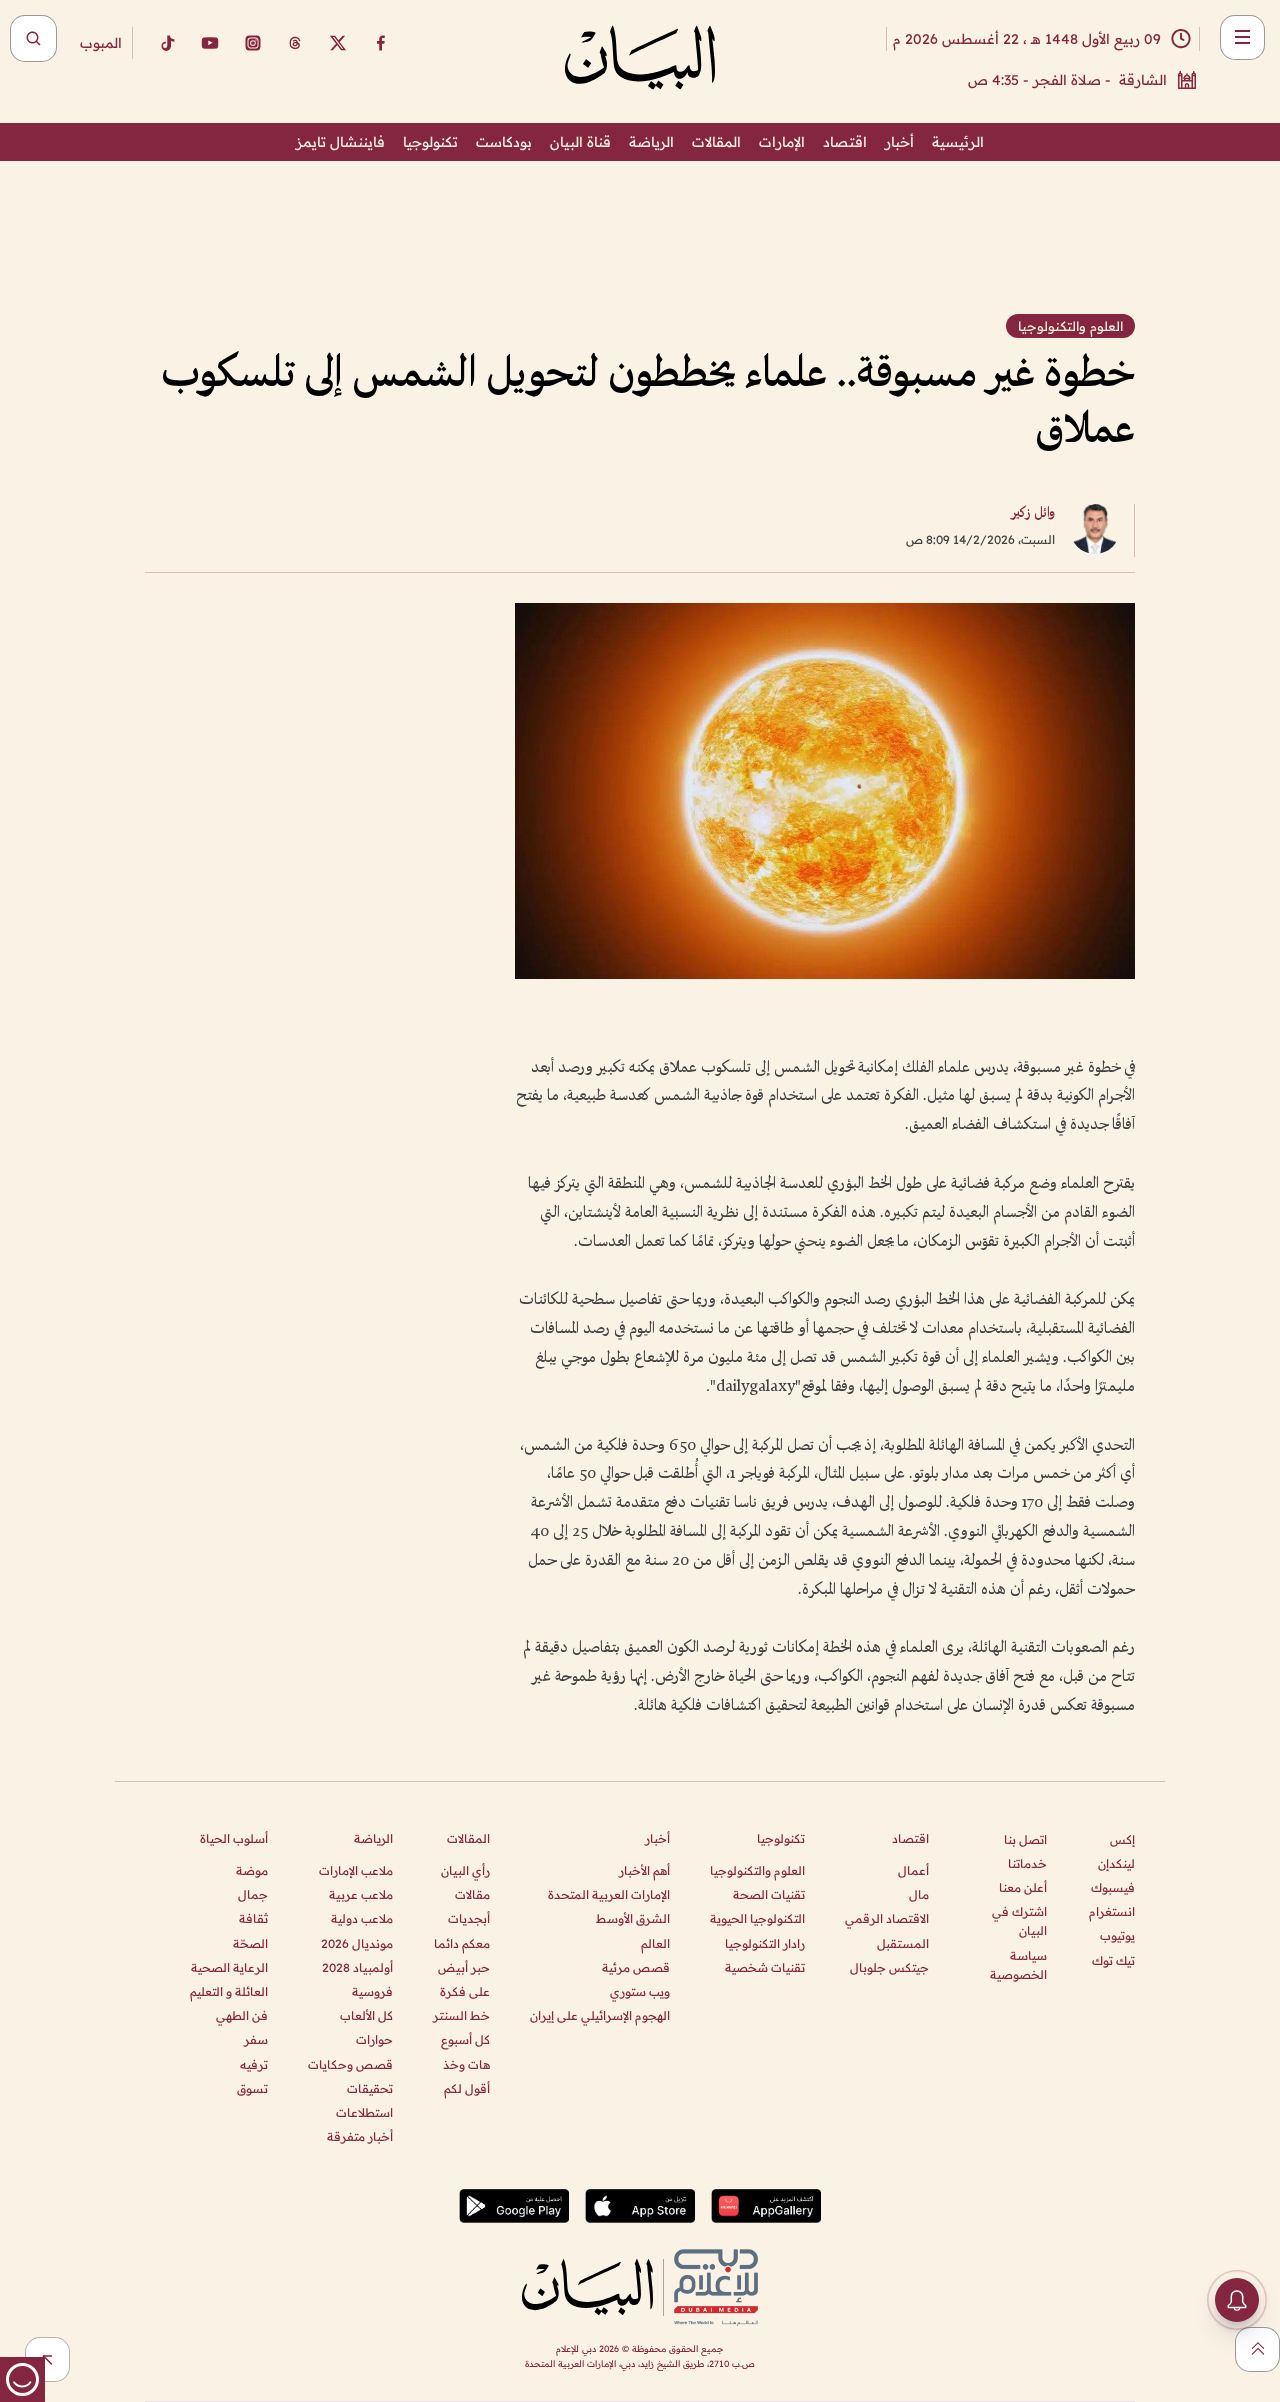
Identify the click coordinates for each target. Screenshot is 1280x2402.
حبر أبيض (464, 1967)
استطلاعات (364, 2112)
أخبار (899, 142)
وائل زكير (1033, 513)
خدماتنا (1027, 1863)
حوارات (374, 2039)
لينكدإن (1116, 1863)
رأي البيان (465, 1870)
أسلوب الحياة (234, 1838)
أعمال (913, 1870)
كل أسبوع (465, 2039)
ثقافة (253, 1918)
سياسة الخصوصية (1018, 1965)
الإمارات (782, 142)
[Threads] (295, 43)
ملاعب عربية (361, 1894)
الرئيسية (958, 142)
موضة (252, 1870)
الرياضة (651, 142)
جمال (253, 1894)
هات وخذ (466, 2064)
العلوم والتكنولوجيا (757, 1870)
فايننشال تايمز (340, 142)
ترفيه (254, 2064)
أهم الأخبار (644, 1870)
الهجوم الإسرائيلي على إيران (600, 2015)
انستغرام (1112, 1911)
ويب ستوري (640, 1991)
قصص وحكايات (350, 2064)
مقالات (472, 1894)
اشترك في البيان (1019, 1921)
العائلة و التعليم (229, 1991)
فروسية (372, 1991)
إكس (1122, 1839)
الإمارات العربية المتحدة (609, 1894)
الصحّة (250, 1943)
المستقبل (903, 1943)
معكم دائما (462, 1943)
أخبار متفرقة (360, 2136)
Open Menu (1242, 37)
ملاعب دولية (362, 1918)
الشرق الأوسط (633, 1918)
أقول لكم (467, 2088)
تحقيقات (370, 2088)
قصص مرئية (636, 1967)
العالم (655, 1943)
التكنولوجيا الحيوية (757, 1918)
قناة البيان (580, 142)
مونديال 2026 (357, 1943)
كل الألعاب (366, 2015)
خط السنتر (461, 2015)
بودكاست (504, 142)
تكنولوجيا (430, 142)
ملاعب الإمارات (356, 1870)
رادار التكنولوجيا (765, 1943)
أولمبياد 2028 (357, 1967)
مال (919, 1894)
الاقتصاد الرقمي (887, 1918)
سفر (256, 2039)
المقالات (716, 142)
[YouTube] (210, 43)
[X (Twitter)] (338, 43)
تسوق (252, 2088)
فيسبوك (1113, 1887)
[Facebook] (381, 43)
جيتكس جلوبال (889, 1967)
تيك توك (1113, 1960)
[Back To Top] (1257, 2349)
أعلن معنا (1023, 1887)
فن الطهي (242, 2015)
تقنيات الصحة (769, 1894)
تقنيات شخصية (765, 1967)
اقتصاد (845, 142)
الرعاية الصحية (229, 1967)
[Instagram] (253, 43)
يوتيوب (1117, 1935)
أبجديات (469, 1918)
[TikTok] (167, 43)
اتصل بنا (1025, 1839)
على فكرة (465, 1991)
